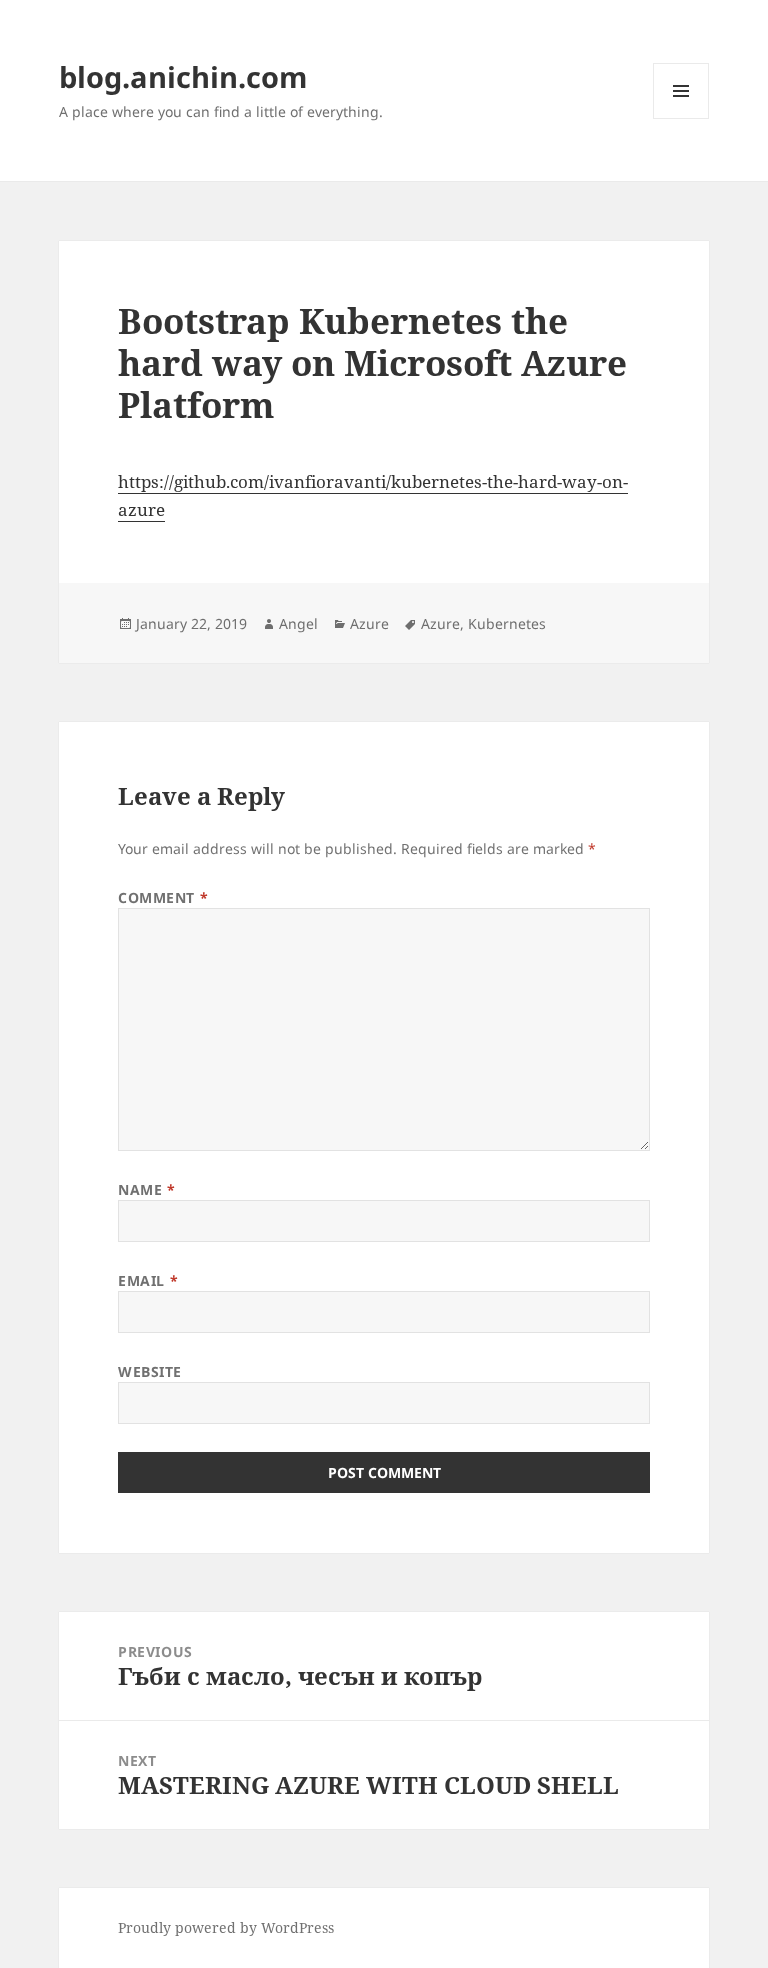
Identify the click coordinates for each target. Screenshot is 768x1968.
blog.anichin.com (183, 76)
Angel (298, 623)
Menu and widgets (681, 118)
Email (148, 1280)
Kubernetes (507, 623)
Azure (369, 623)
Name (146, 1189)
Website (150, 1371)
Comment (163, 897)
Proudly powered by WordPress (226, 1927)
